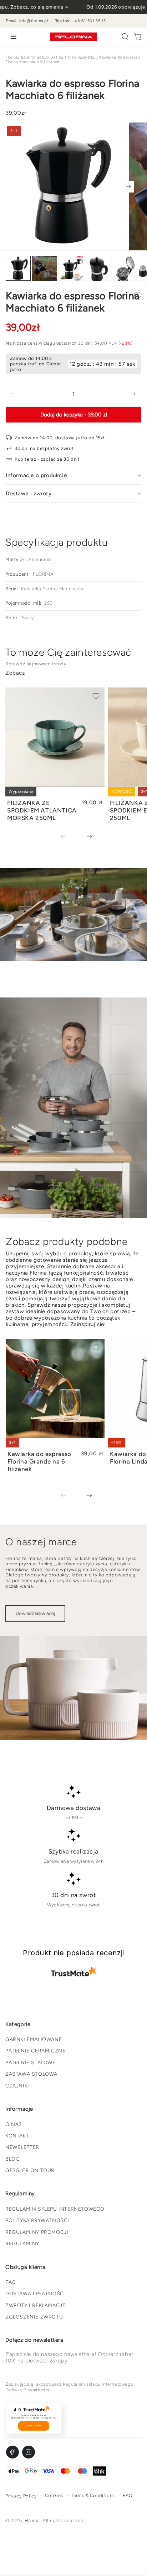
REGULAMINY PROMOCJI (37, 2232)
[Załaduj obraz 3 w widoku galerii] (71, 268)
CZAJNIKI (17, 2086)
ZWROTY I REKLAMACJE (35, 2305)
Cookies (54, 2495)
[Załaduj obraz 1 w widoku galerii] (18, 268)
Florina (12, 57)
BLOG (12, 2159)
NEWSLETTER (22, 2147)
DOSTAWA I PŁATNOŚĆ (35, 2294)
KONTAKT (17, 2136)
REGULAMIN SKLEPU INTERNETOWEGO (55, 2209)
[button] (125, 37)
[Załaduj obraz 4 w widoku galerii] (97, 268)
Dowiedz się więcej (35, 1613)
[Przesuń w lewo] (69, 837)
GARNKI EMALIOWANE (34, 2039)
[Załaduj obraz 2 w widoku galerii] (45, 268)
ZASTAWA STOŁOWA (31, 2074)
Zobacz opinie (34, 2426)
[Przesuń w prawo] (128, 187)
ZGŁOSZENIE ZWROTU (34, 2317)
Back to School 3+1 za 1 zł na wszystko (58, 57)
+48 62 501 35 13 (89, 21)
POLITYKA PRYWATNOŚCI (37, 2220)
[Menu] (12, 37)
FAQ (11, 2282)
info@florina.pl (34, 21)
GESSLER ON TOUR (30, 2170)
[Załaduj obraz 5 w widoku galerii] (124, 268)
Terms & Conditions (93, 2495)
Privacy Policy (21, 2496)
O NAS (14, 2124)
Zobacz (15, 673)
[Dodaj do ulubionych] (138, 296)
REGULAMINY (22, 2244)
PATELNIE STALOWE (31, 2063)
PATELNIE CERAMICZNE (35, 2051)
